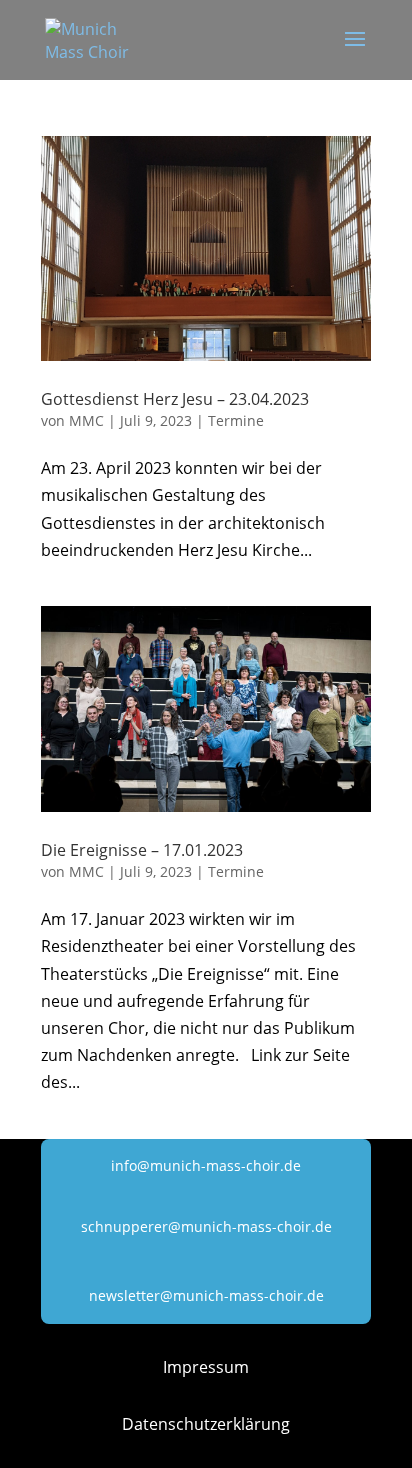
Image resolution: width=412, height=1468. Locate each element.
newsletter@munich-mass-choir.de (206, 1295)
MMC (86, 420)
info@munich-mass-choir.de (206, 1165)
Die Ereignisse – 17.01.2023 (142, 850)
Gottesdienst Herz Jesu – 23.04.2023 (175, 399)
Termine (236, 420)
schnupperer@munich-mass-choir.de (206, 1226)
